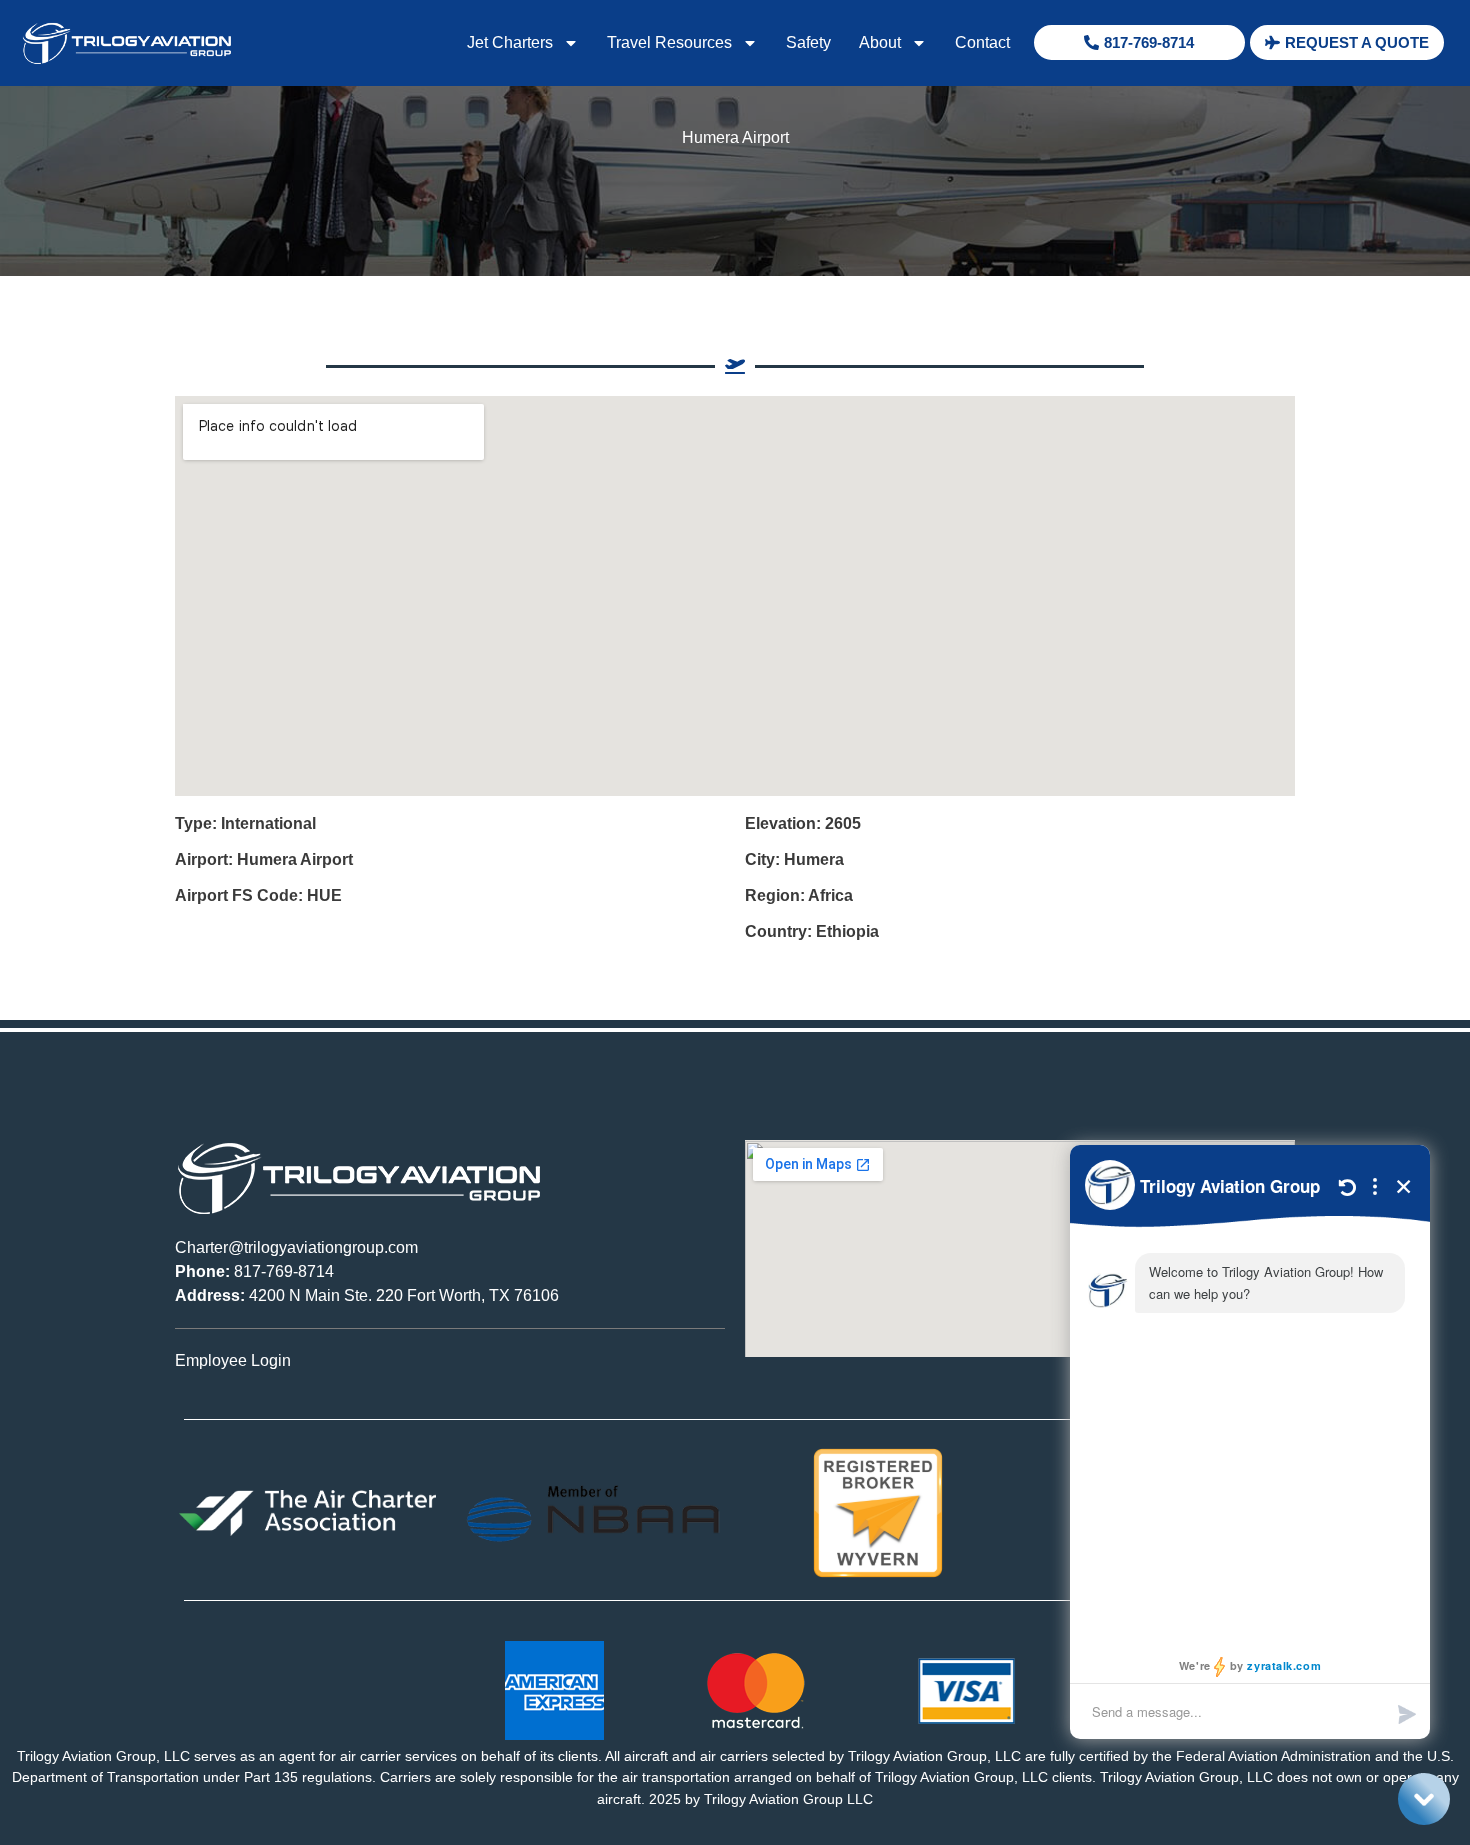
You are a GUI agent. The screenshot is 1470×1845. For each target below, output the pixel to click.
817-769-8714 (254, 1271)
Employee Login (233, 1360)
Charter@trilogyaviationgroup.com (296, 1247)
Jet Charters (510, 42)
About (880, 42)
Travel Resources (669, 42)
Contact (982, 42)
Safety (808, 42)
